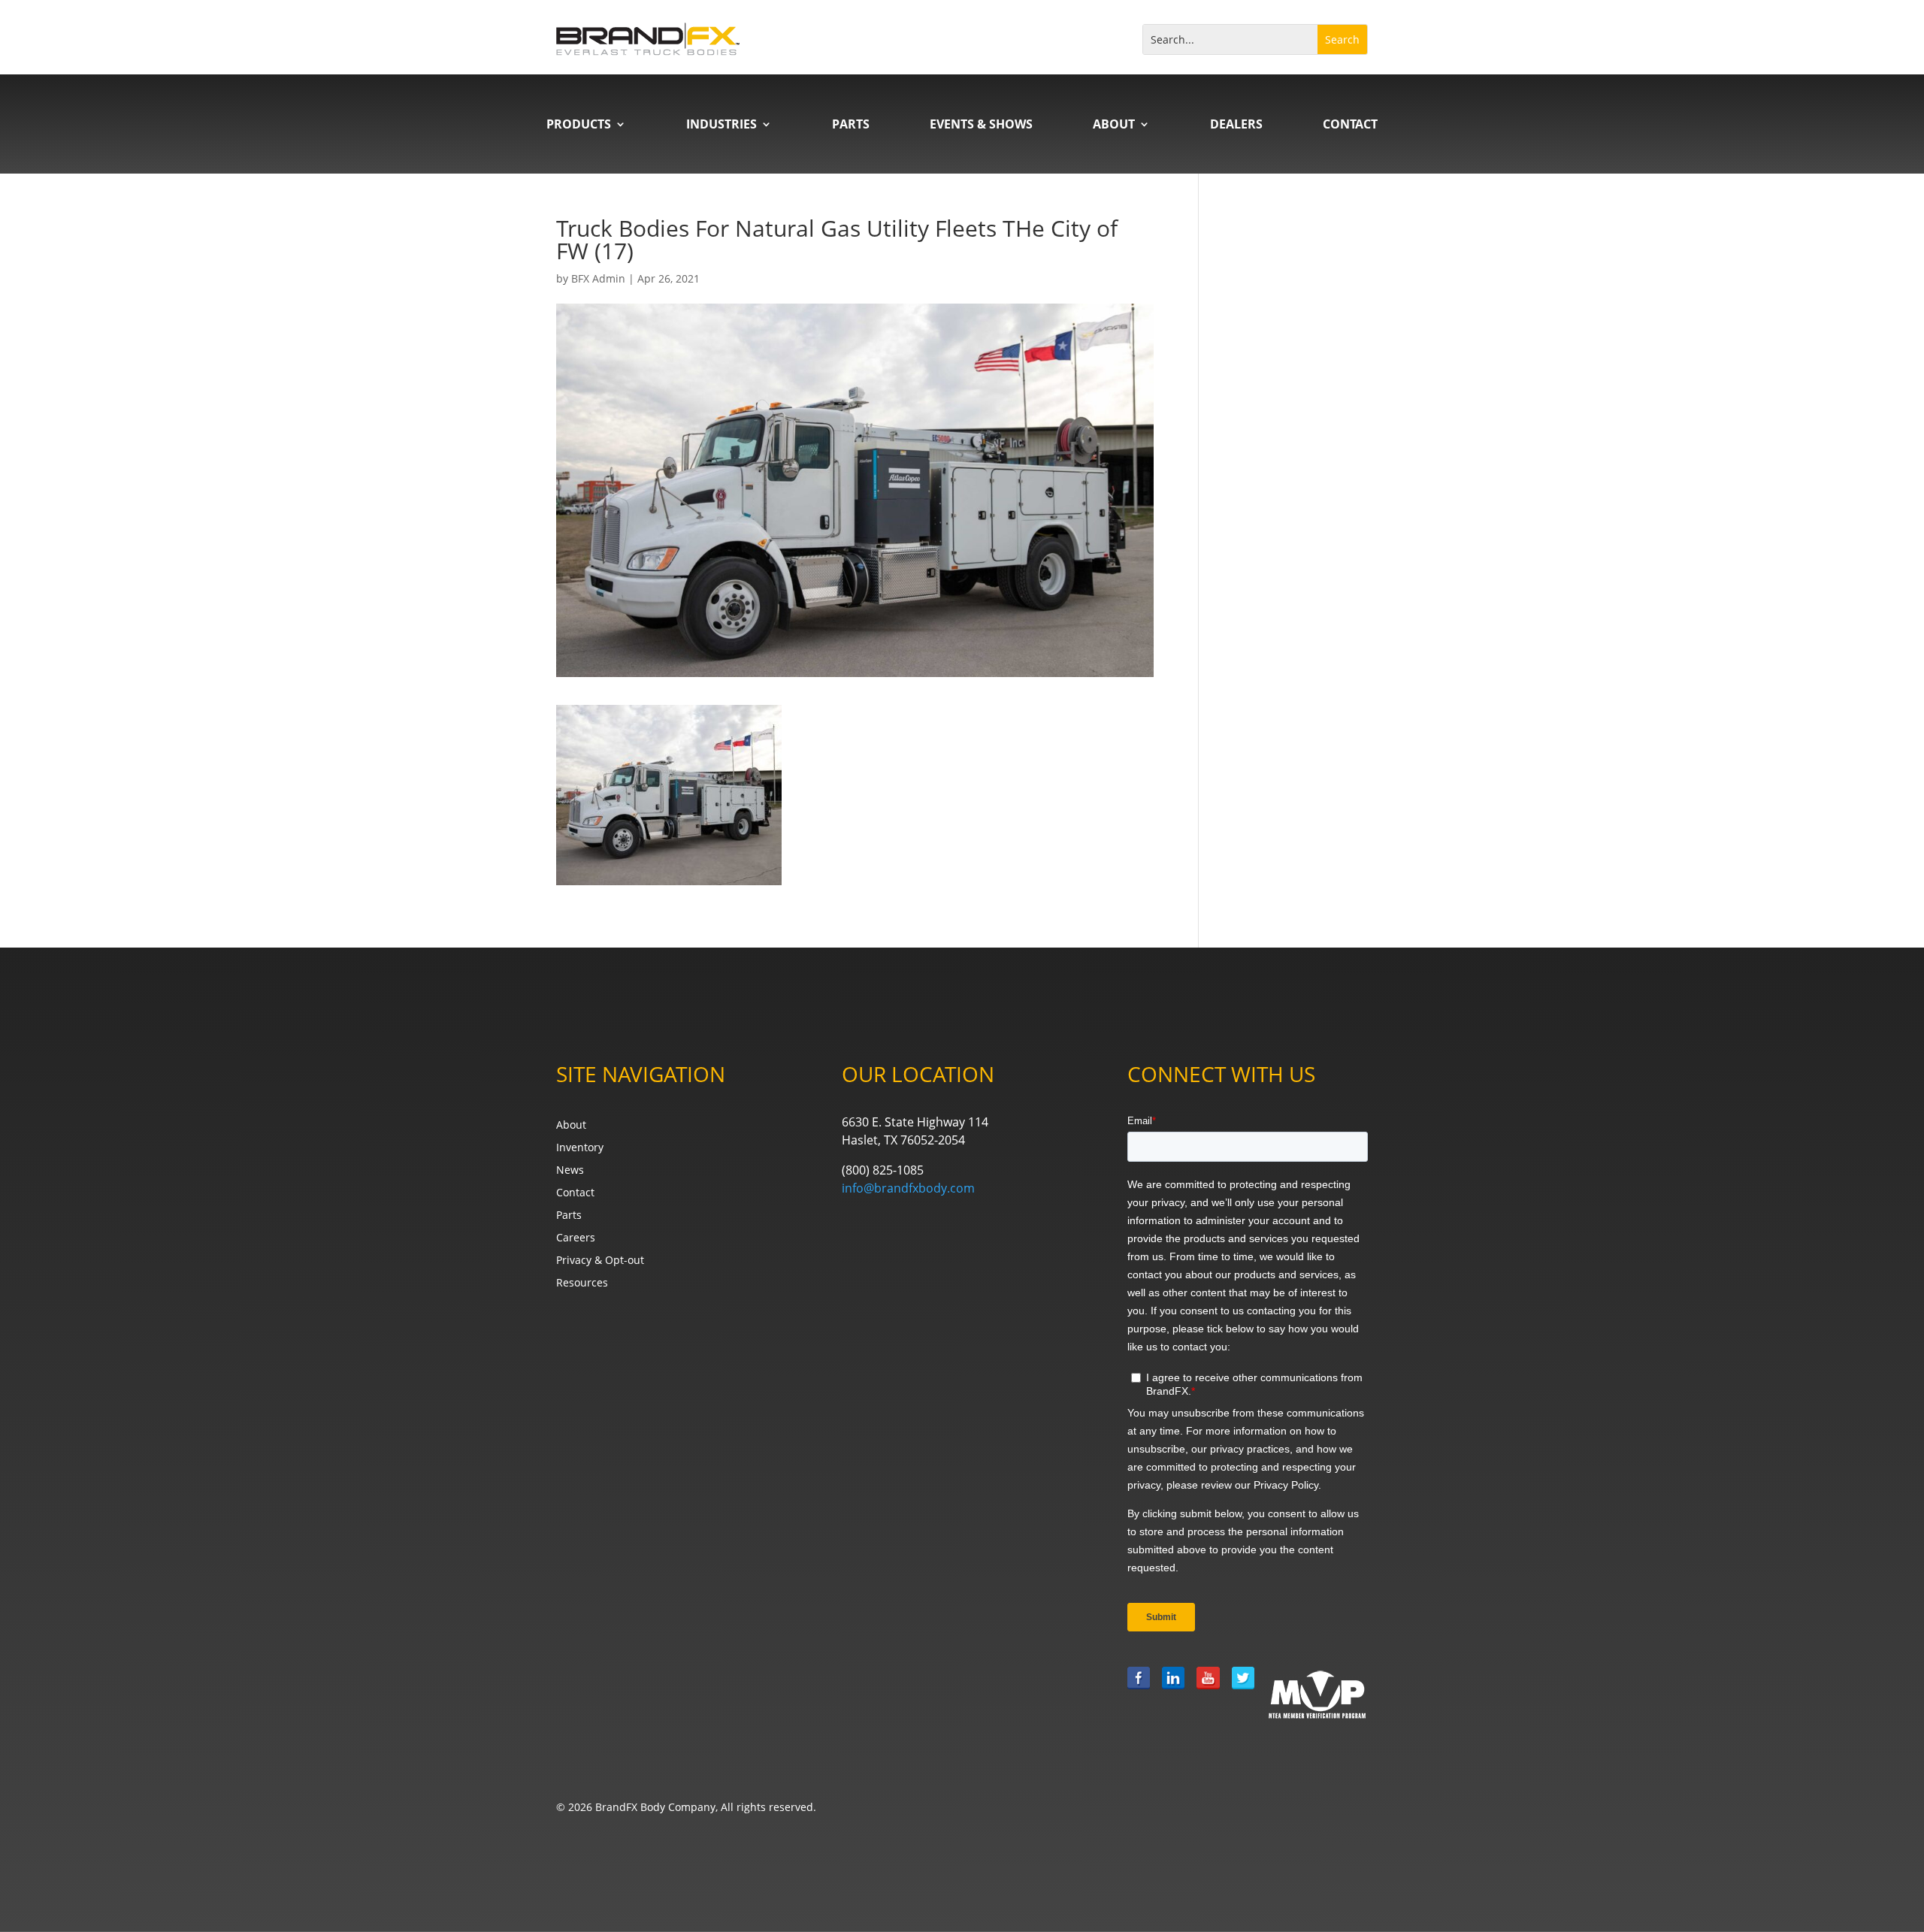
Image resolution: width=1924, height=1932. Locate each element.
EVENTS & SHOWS (981, 125)
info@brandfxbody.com (908, 1188)
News (570, 1171)
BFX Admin (598, 278)
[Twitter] (1243, 1694)
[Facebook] (1139, 1694)
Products (579, 125)
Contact (1350, 125)
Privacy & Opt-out (600, 1261)
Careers (576, 1238)
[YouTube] (1208, 1694)
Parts (851, 125)
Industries (721, 125)
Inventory (580, 1148)
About (1114, 125)
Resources (582, 1283)
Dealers (1236, 125)
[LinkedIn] (1173, 1694)
